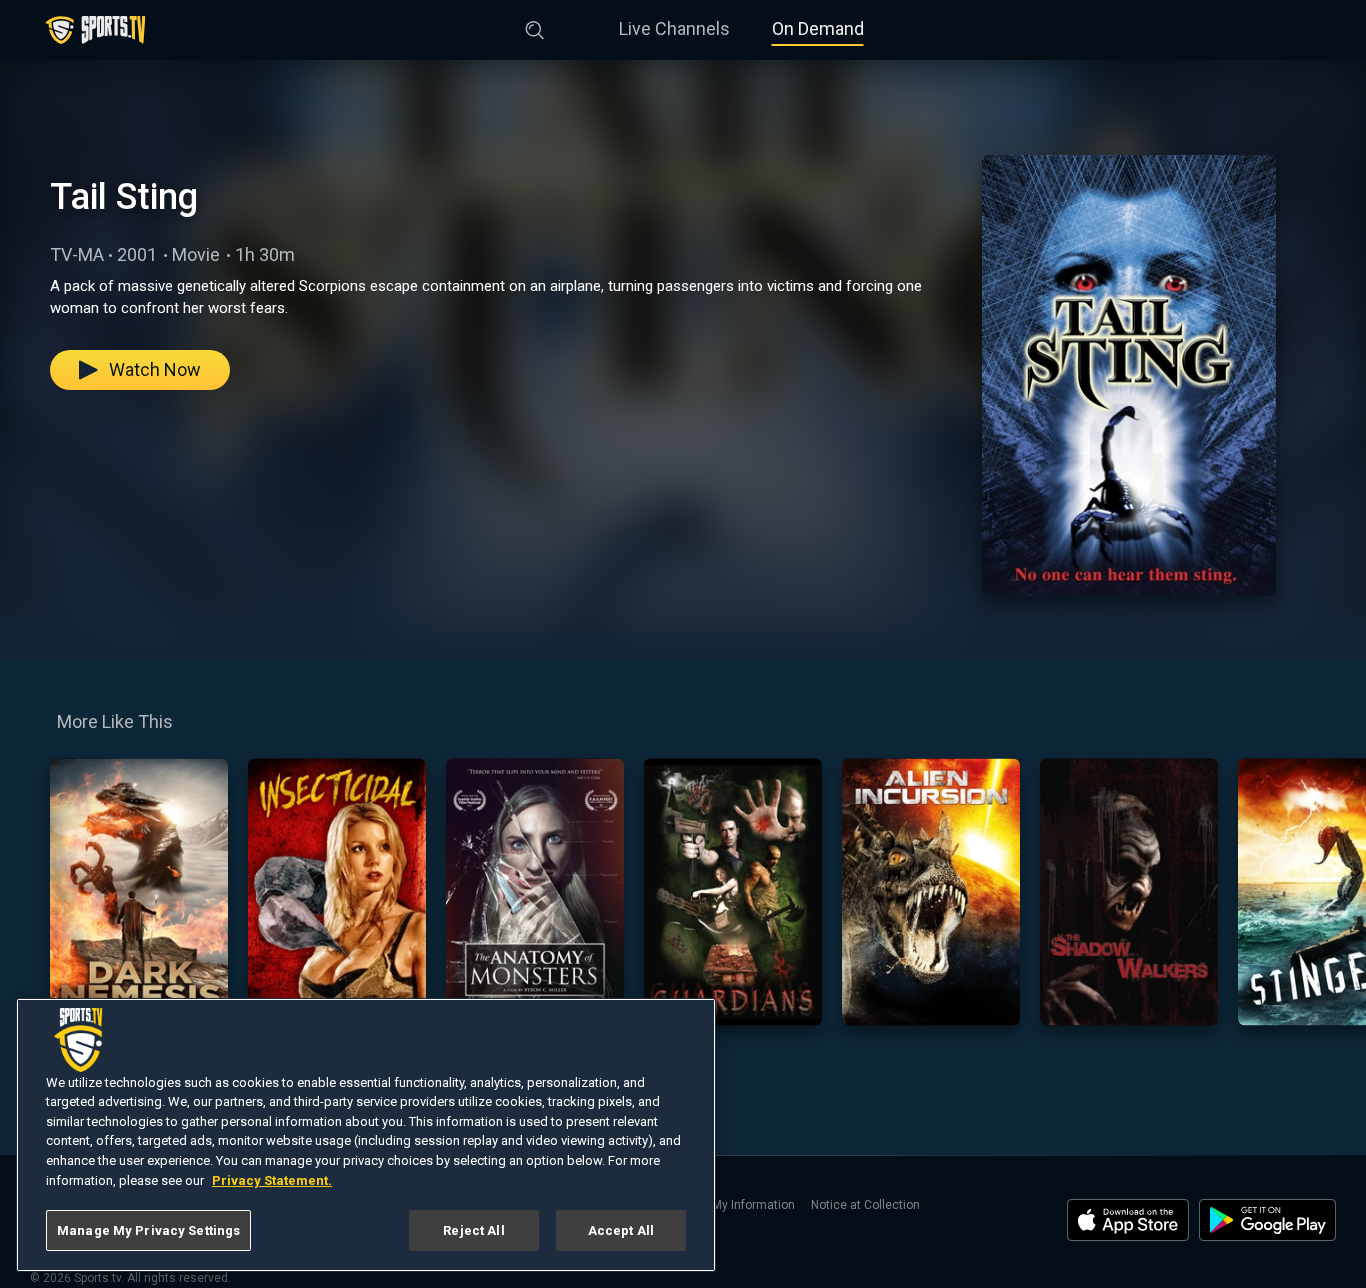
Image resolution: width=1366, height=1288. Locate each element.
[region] (366, 1135)
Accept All (621, 1230)
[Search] (535, 26)
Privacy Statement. (272, 1180)
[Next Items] (1337, 892)
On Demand (818, 28)
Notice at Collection (865, 1205)
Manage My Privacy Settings (148, 1230)
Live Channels (674, 28)
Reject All (473, 1230)
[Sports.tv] (95, 30)
